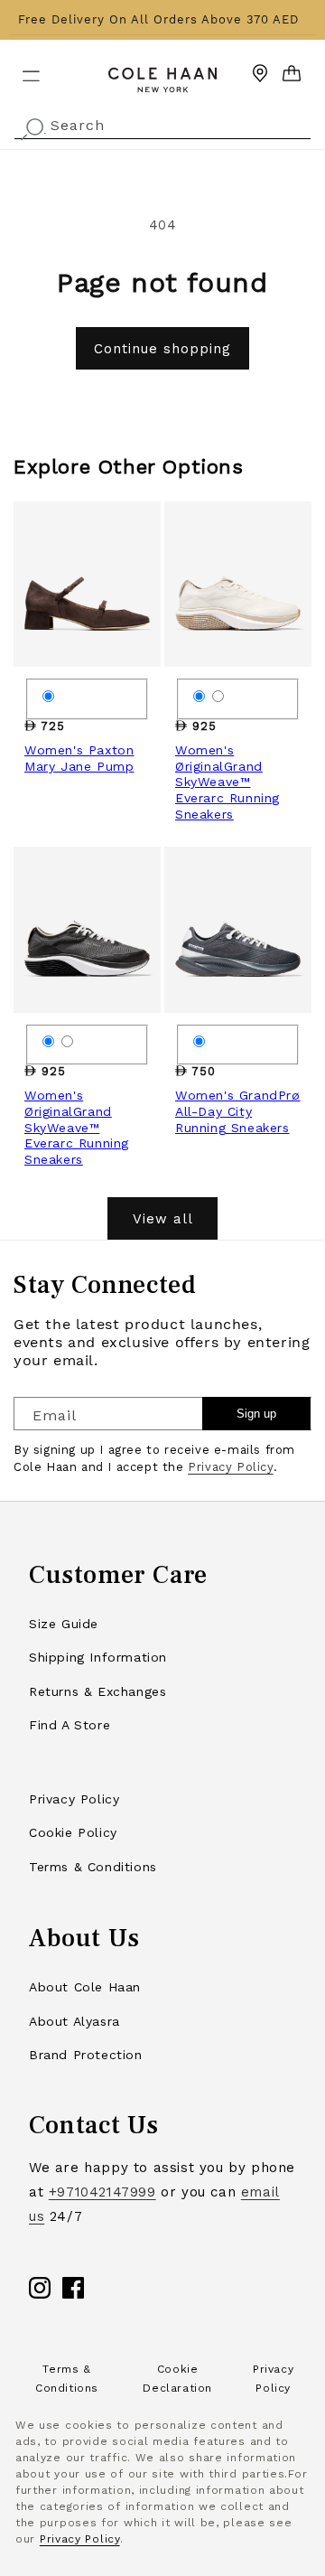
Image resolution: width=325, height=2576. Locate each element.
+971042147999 (102, 2192)
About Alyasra (74, 2021)
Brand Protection (86, 2055)
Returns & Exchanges (97, 1691)
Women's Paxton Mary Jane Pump (79, 758)
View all (163, 1219)
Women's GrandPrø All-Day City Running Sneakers (238, 1111)
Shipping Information (98, 1657)
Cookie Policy (73, 1832)
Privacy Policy (230, 1467)
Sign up (256, 1414)
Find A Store (70, 1725)
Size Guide (64, 1624)
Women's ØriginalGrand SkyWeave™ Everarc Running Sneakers (227, 782)
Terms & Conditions (93, 1867)
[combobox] (162, 123)
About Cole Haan (85, 1987)
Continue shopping (162, 349)
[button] (20, 69)
